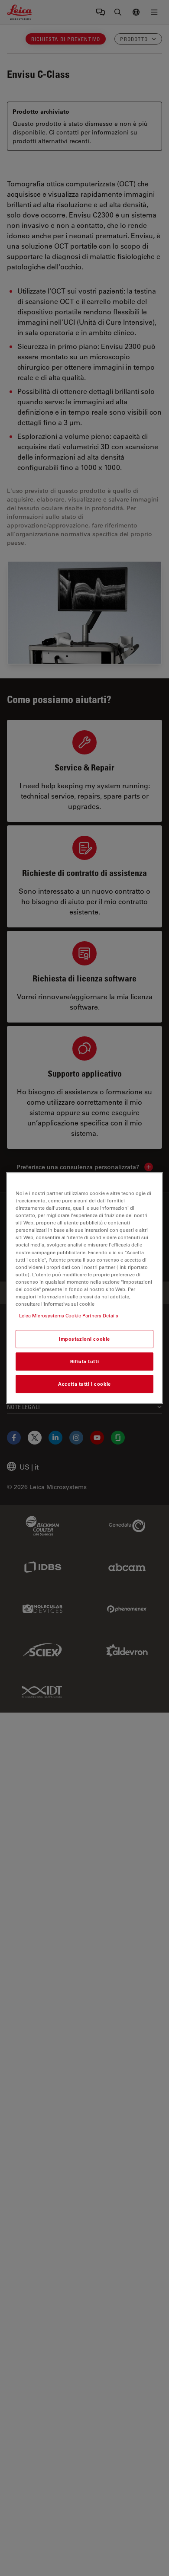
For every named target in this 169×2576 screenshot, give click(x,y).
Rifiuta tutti (84, 1361)
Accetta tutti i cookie (84, 1384)
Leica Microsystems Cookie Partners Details (69, 1315)
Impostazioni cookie (84, 1339)
